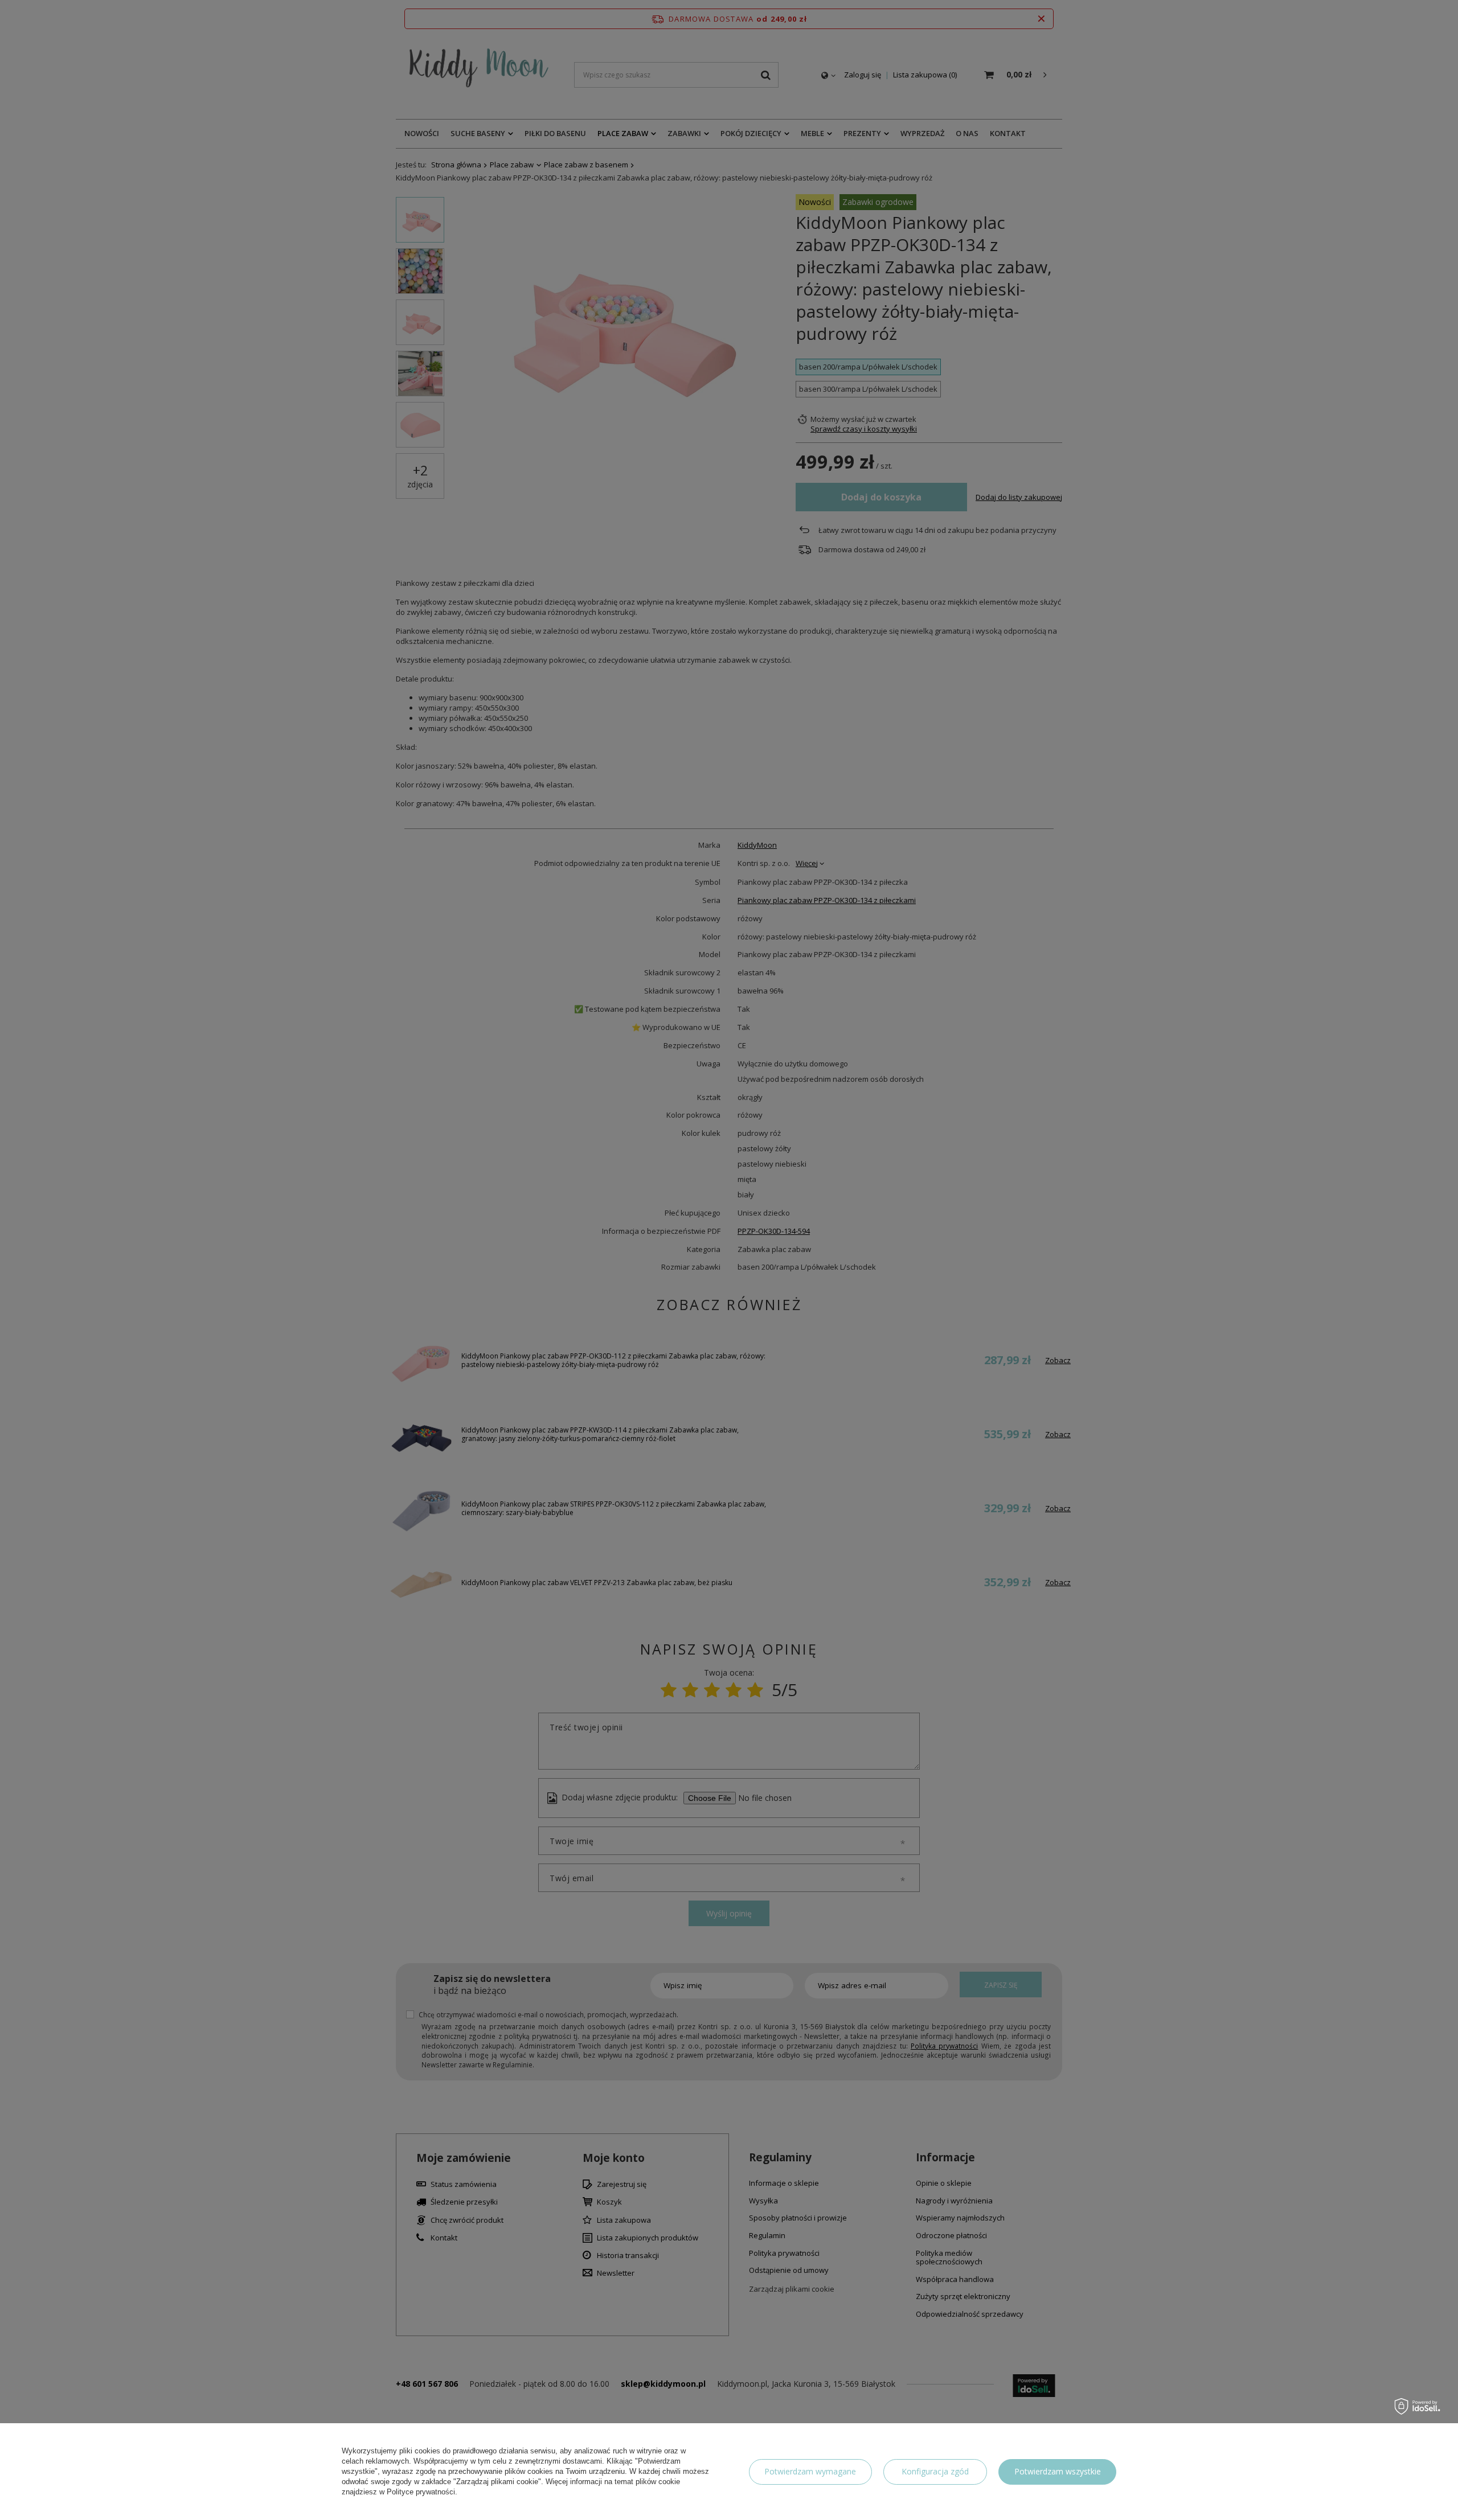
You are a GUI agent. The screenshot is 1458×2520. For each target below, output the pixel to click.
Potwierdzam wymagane (810, 2471)
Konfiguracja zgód (935, 2471)
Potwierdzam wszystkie (1058, 2471)
